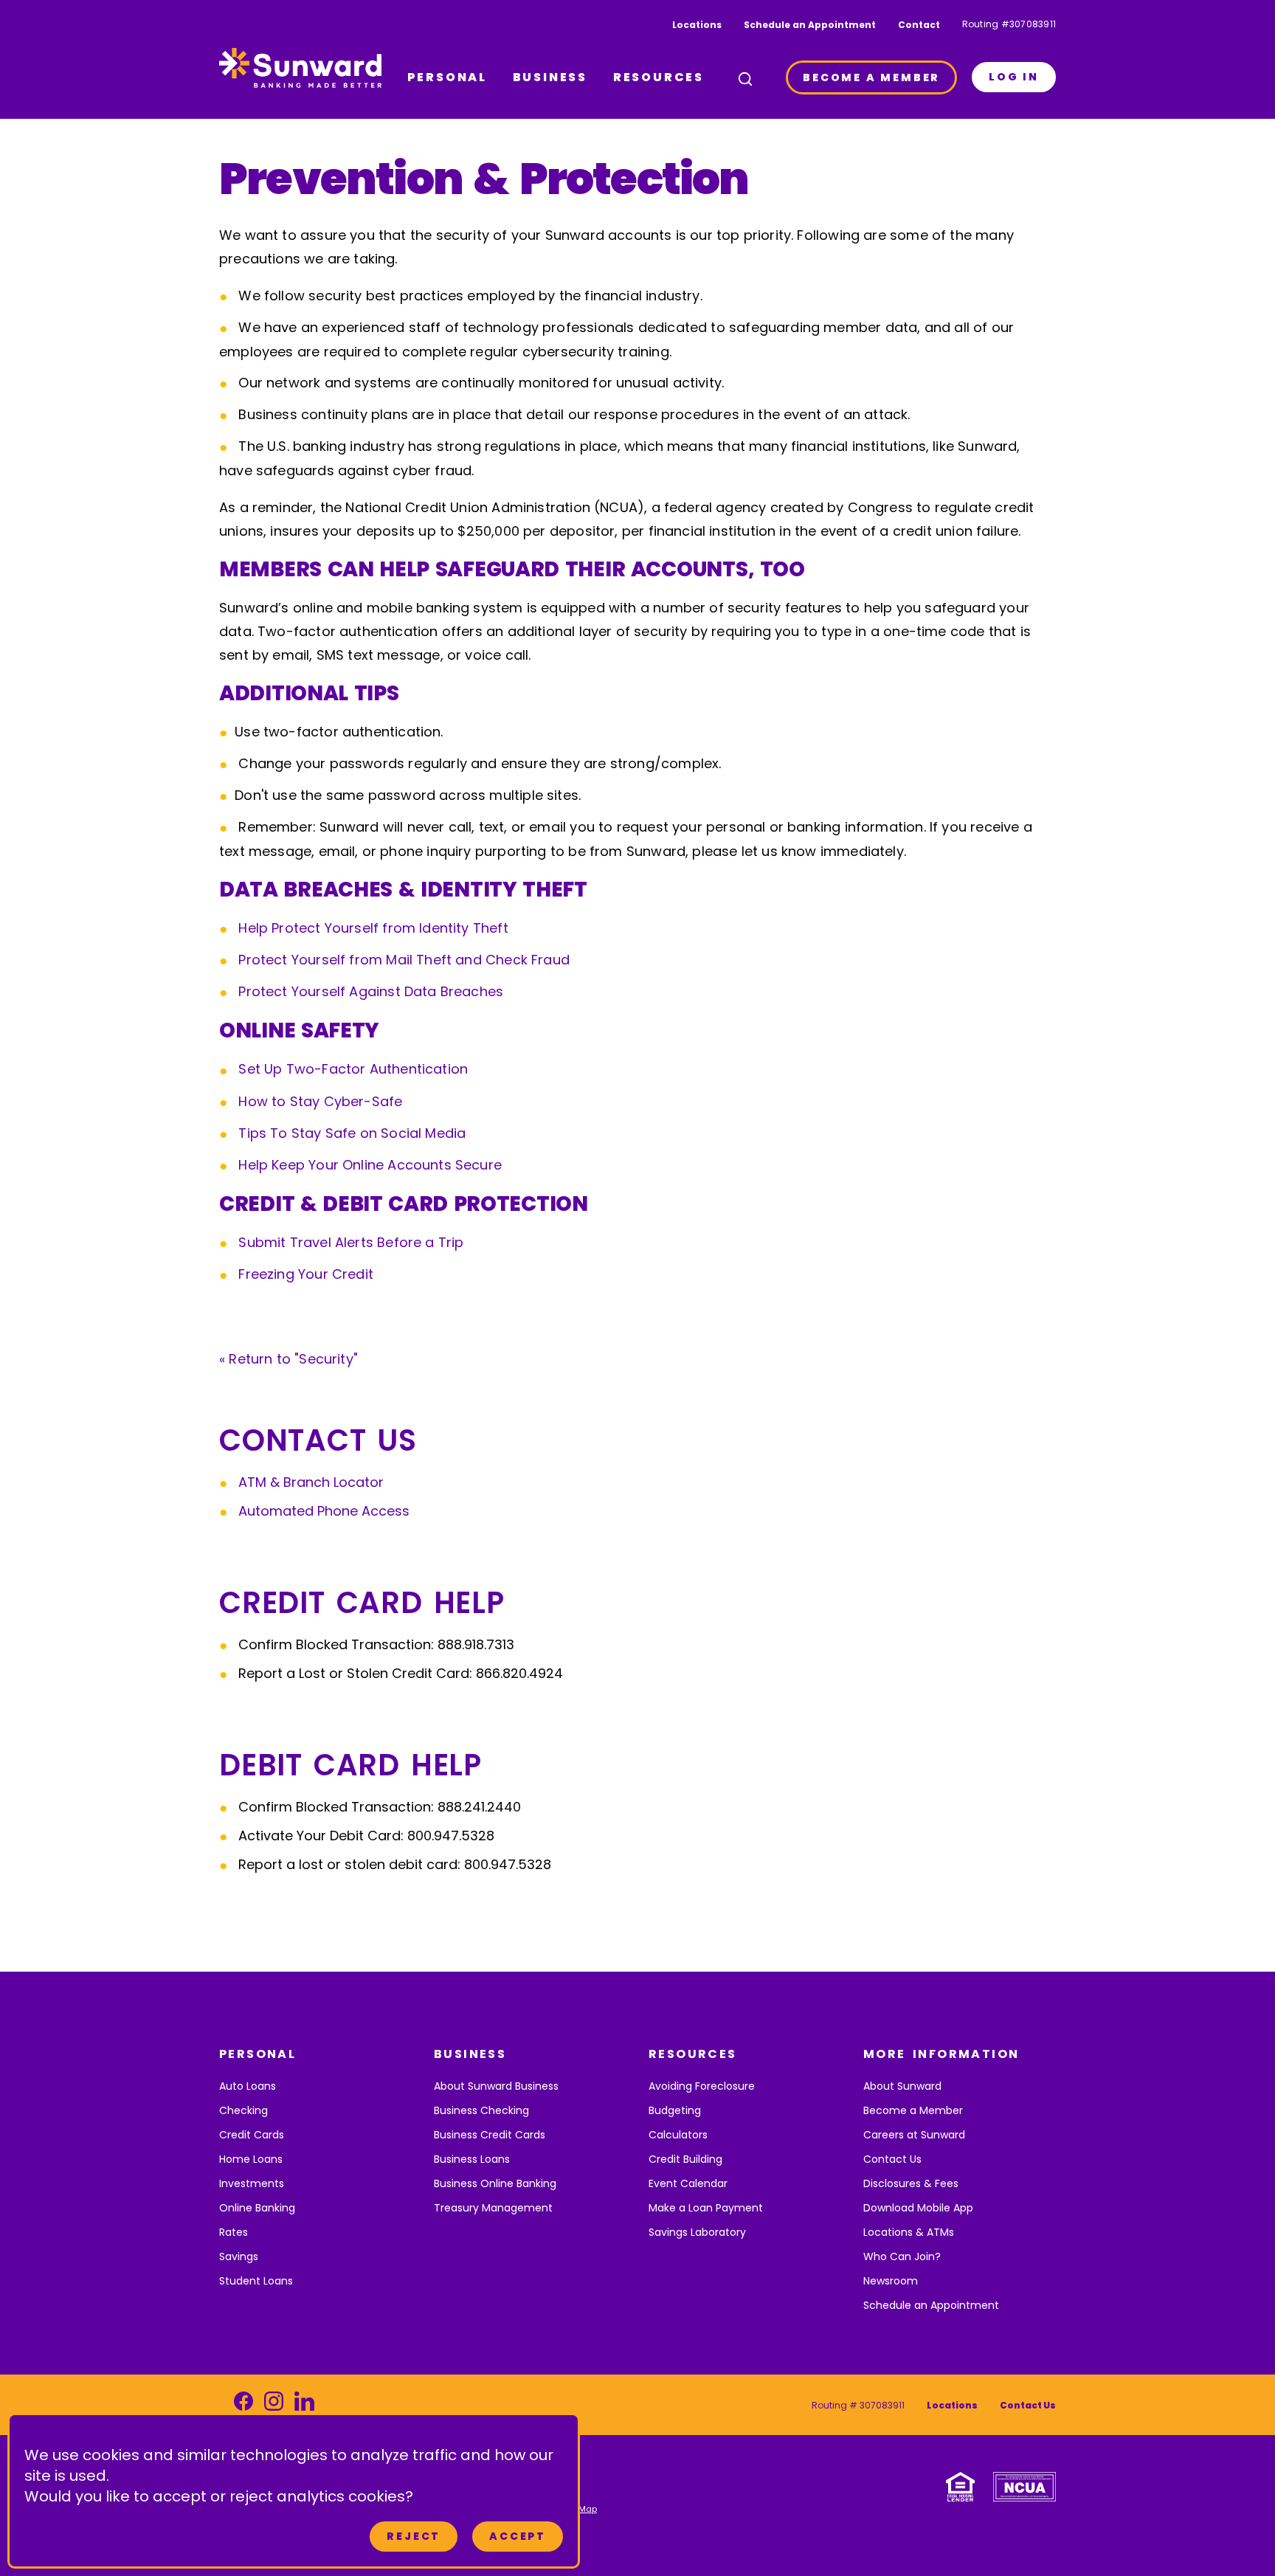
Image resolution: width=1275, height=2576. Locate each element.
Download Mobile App (918, 2208)
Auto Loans (248, 2086)
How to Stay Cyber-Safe (320, 1101)
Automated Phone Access (324, 1511)
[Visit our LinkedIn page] (304, 2405)
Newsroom (891, 2281)
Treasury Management (493, 2208)
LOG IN (1014, 77)
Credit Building (685, 2159)
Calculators (678, 2135)
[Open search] (745, 79)
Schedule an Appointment (810, 25)
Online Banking (257, 2208)
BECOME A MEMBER (871, 77)
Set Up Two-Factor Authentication (353, 1069)
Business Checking (481, 2110)
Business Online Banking (495, 2183)
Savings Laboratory (697, 2232)
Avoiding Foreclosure (702, 2086)
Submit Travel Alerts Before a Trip (351, 1242)
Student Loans (256, 2281)
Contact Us (892, 2159)
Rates (234, 2232)
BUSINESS (550, 77)
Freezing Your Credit (306, 1274)
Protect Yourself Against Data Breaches (371, 991)
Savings (239, 2256)
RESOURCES (659, 77)
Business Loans (472, 2159)
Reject (414, 2536)
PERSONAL (447, 77)
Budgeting (675, 2110)
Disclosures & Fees (911, 2183)
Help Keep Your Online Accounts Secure (370, 1165)
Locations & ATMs (909, 2232)
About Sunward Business (496, 2086)
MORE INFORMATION (941, 2054)
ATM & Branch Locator (311, 1482)
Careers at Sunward (914, 2135)
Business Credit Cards (490, 2135)
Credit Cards (252, 2135)
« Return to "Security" (288, 1359)
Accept (518, 2536)
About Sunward (902, 2086)
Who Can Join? (902, 2256)
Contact (919, 25)
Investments (252, 2183)
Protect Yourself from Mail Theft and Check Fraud (404, 960)
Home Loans (251, 2159)
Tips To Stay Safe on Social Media (352, 1133)
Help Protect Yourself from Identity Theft (373, 928)
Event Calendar (688, 2183)
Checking (243, 2110)
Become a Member (913, 2110)
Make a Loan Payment (706, 2208)
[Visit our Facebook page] (243, 2405)
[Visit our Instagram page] (274, 2405)
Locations (697, 25)
